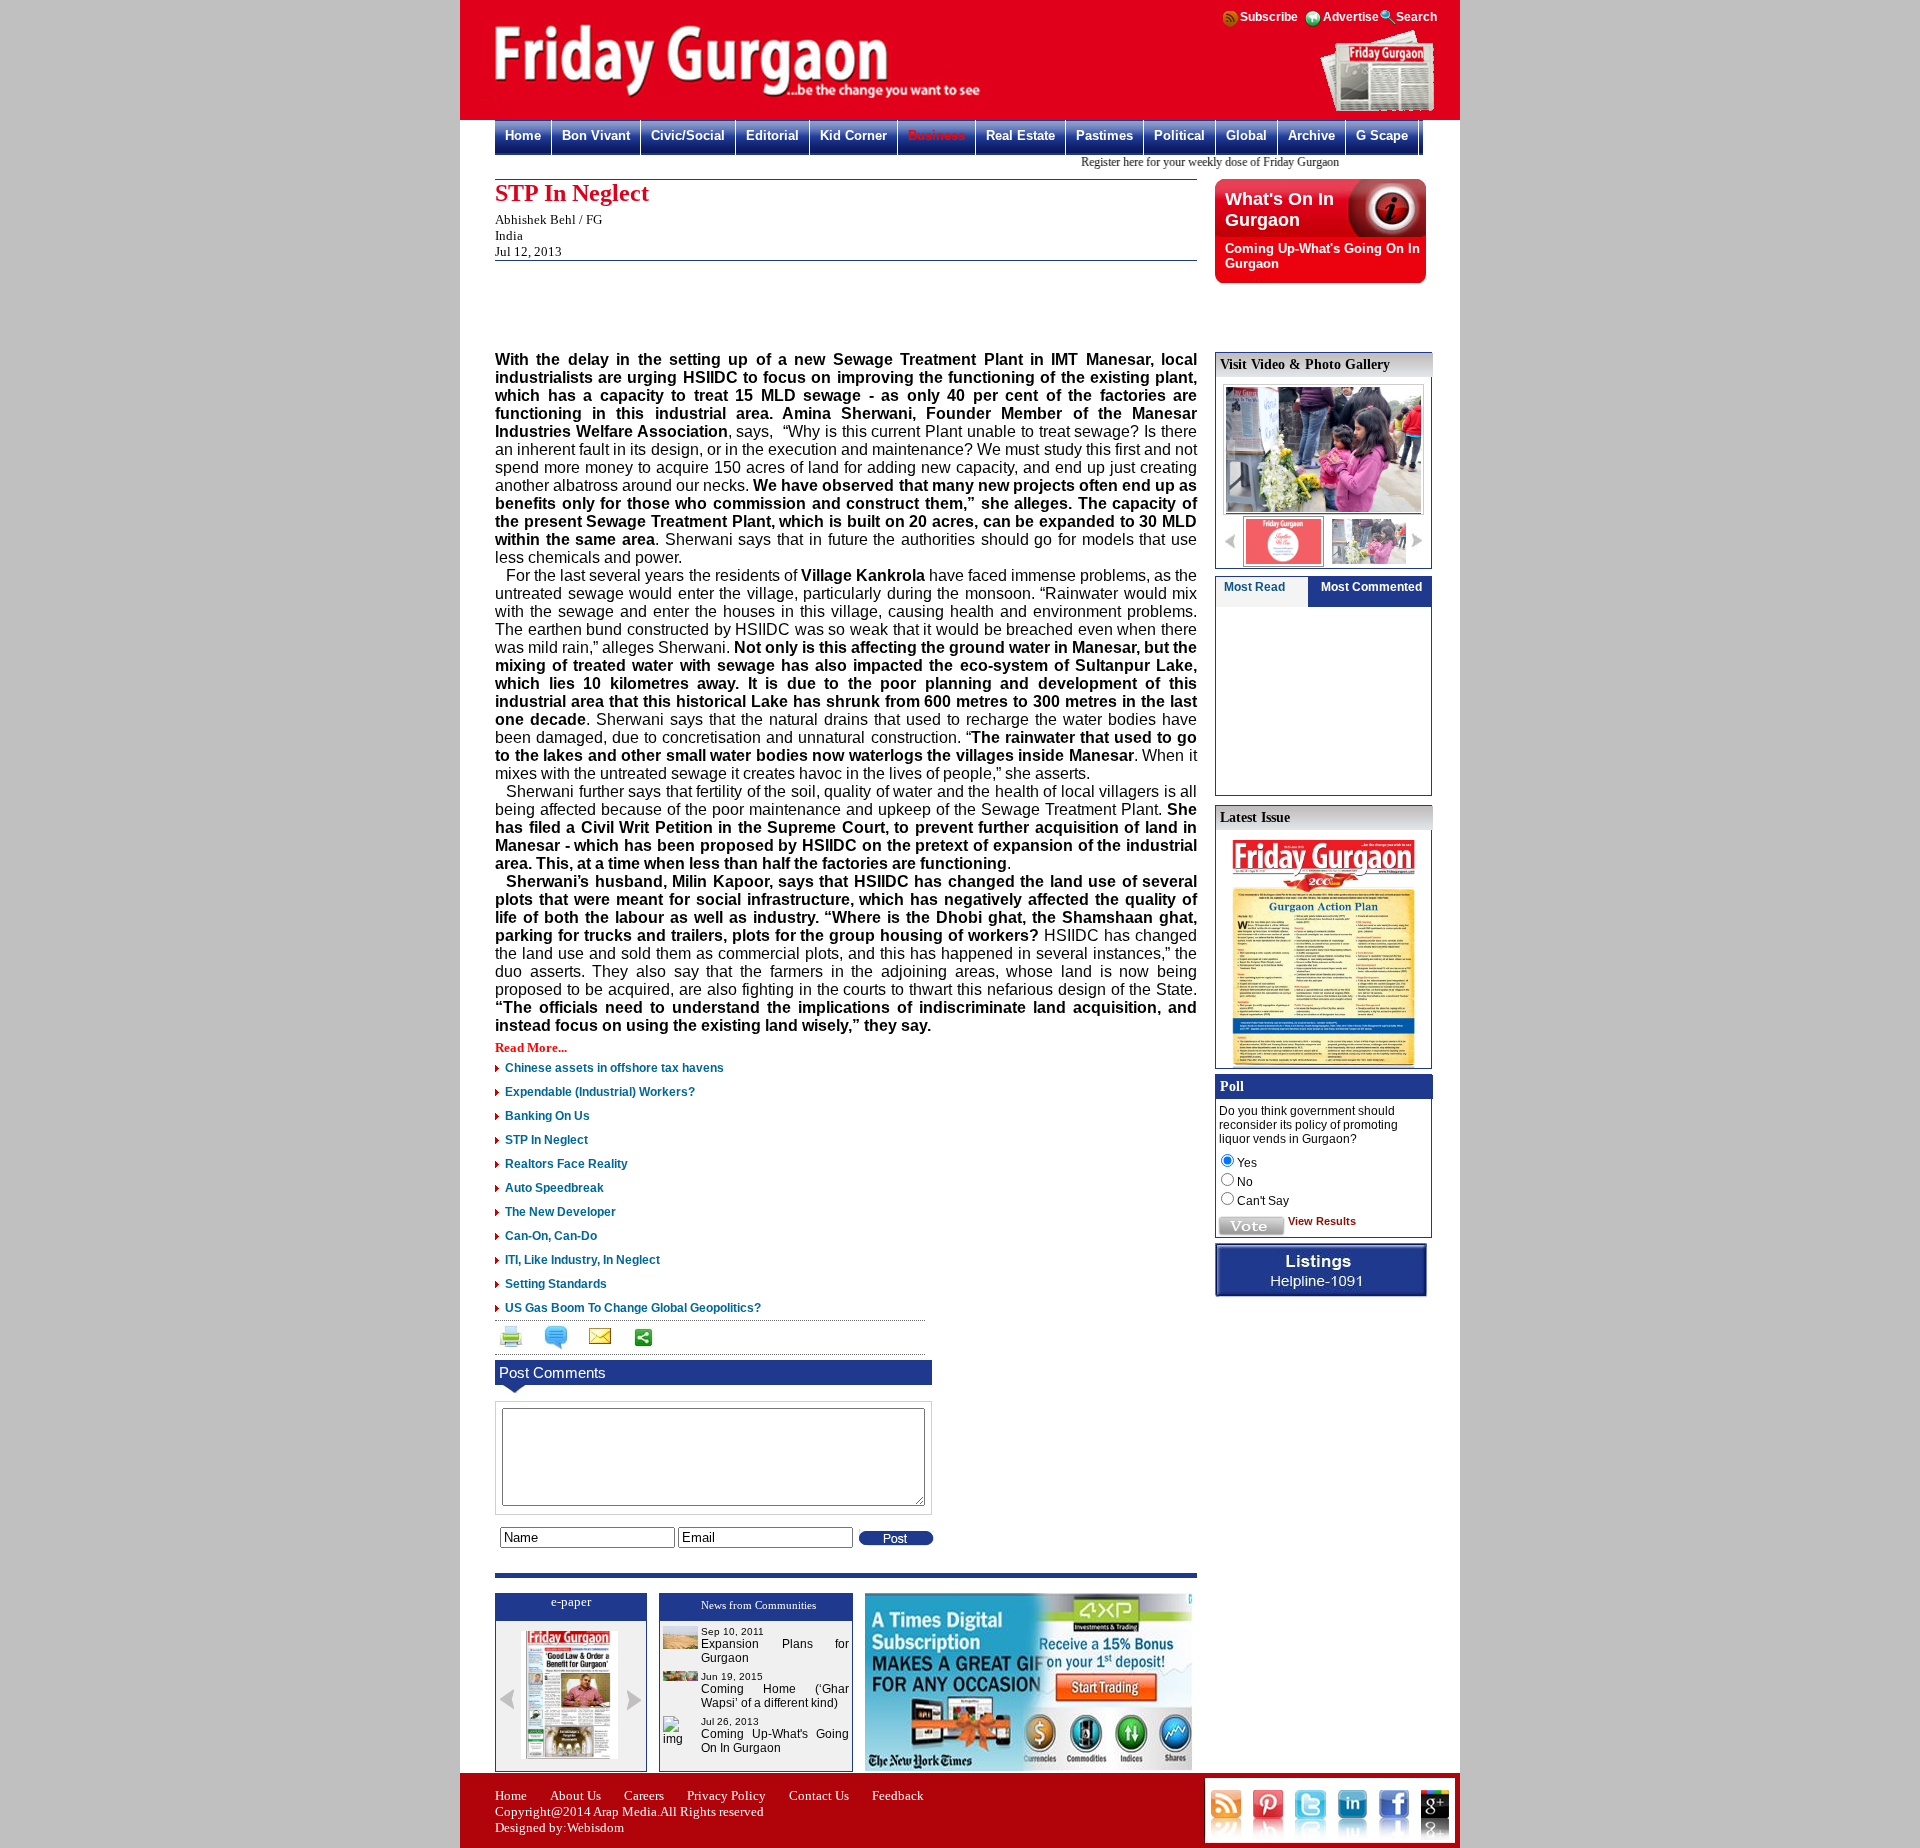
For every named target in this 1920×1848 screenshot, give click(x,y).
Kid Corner (853, 135)
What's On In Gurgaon (1279, 209)
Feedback (898, 1795)
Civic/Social (688, 135)
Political (1179, 135)
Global (1246, 135)
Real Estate (1020, 135)
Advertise (1351, 17)
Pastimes (1104, 135)
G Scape (1382, 135)
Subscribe (1269, 17)
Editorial (772, 135)
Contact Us (819, 1795)
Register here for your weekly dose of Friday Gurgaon (1188, 162)
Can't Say (1263, 1201)
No (1245, 1182)
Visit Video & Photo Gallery (1305, 364)
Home (523, 135)
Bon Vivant (596, 135)
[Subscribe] (1377, 108)
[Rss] (1230, 25)
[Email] (598, 1340)
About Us (575, 1795)
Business (936, 135)
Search (1416, 17)
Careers (644, 1795)
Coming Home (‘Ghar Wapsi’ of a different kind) (775, 1696)
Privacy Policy (726, 1795)
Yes (1247, 1163)
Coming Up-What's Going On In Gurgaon (775, 1741)
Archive (1311, 135)
